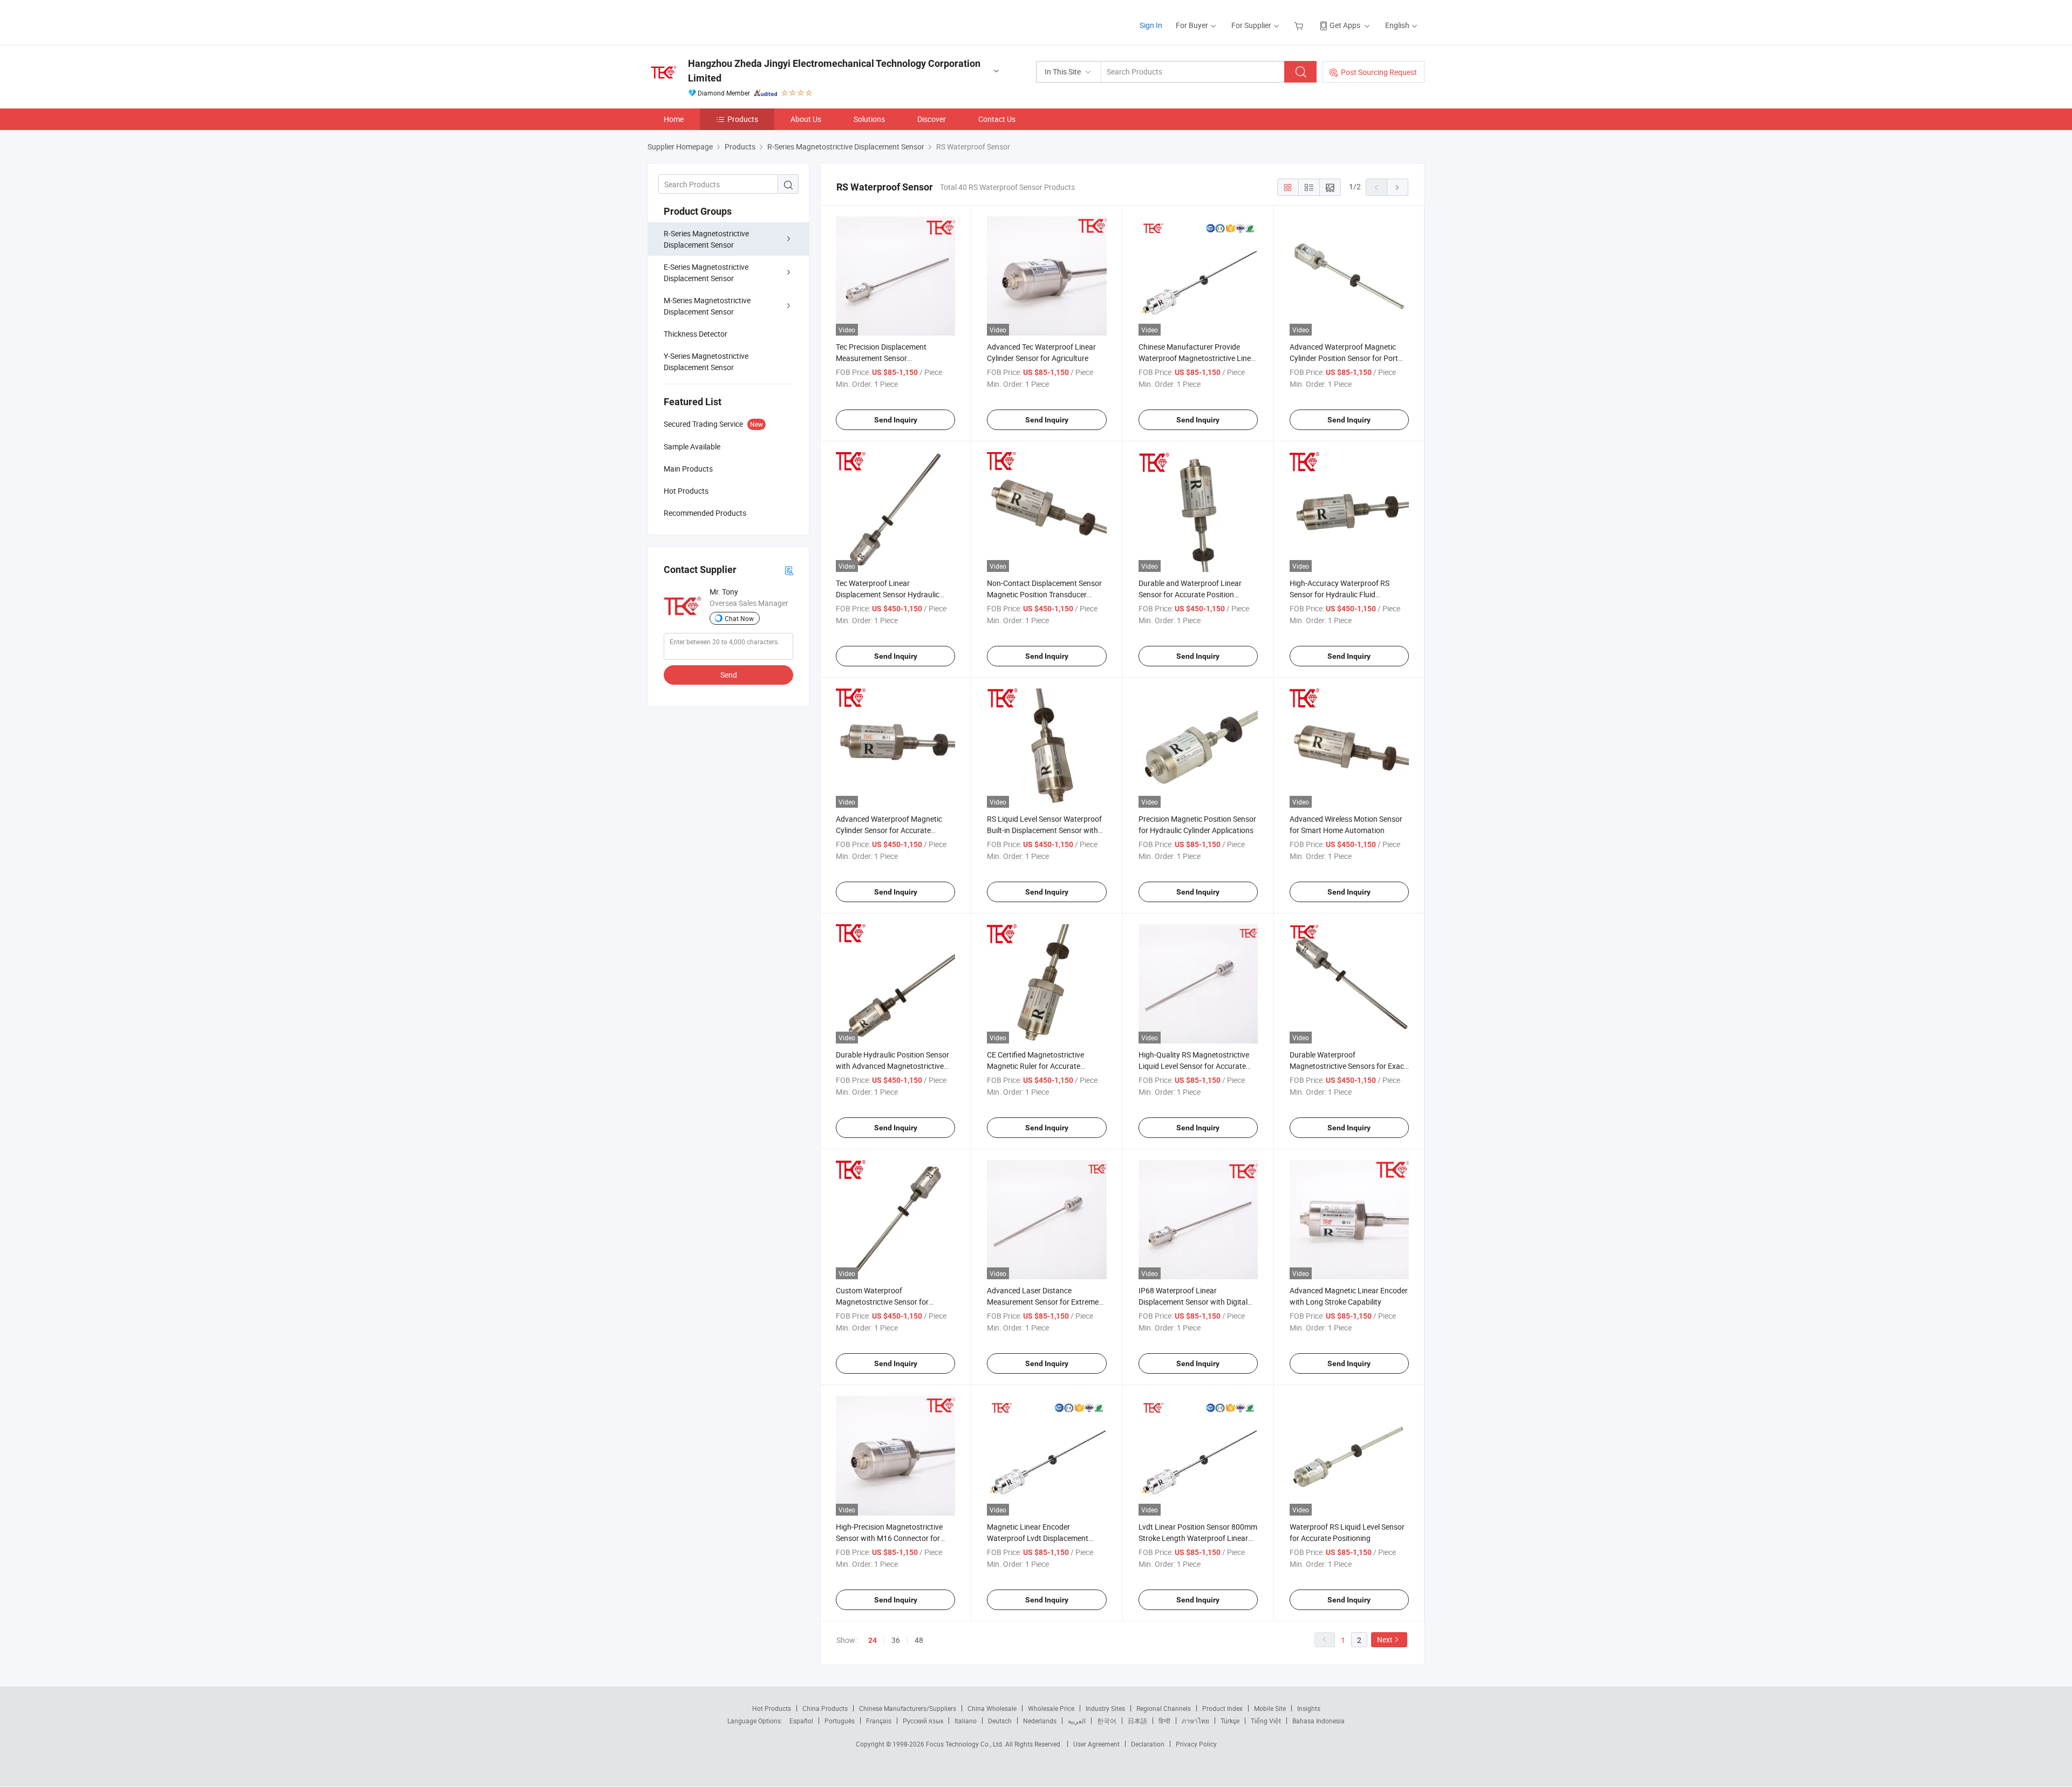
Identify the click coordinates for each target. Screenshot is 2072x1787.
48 (919, 1640)
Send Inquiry (896, 420)
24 (873, 1640)
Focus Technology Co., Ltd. (966, 1744)
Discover (932, 119)
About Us (806, 119)
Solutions (869, 119)
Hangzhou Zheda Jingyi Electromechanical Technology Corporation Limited (834, 71)
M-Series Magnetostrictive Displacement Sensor (707, 306)
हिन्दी (1164, 1721)
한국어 (1107, 1721)
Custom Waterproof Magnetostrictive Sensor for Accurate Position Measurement (890, 1302)
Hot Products (772, 1708)
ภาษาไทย (1195, 1721)
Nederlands (1040, 1721)
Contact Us (997, 119)
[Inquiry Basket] (1300, 25)
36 (896, 1640)
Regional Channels (1164, 1708)
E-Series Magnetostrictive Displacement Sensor (706, 272)
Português (840, 1721)
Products (743, 119)
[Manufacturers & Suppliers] (717, 21)
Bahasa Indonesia (1318, 1721)
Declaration (1148, 1744)
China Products (825, 1708)
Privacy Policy (1196, 1744)
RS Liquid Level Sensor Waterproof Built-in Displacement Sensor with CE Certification (1044, 830)
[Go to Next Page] (1398, 187)
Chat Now (739, 618)
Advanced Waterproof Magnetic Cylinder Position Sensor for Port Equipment (1344, 358)
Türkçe (1230, 1721)
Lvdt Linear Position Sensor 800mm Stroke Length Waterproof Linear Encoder (1198, 1538)
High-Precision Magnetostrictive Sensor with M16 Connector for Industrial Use (889, 1538)
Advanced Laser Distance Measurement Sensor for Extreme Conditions (1043, 1302)
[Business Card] (789, 570)
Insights (1309, 1708)
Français (879, 1721)
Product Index (1222, 1708)
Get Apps (1345, 25)
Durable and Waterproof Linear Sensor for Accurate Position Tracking (1190, 594)
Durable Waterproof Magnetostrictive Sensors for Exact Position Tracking (1348, 1066)
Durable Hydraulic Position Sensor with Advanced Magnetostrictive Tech (892, 1066)
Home (674, 119)
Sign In (1151, 25)
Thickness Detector (696, 334)
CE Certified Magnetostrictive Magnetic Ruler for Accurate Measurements (1035, 1066)
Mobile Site (1270, 1708)
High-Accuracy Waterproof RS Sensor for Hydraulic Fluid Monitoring (1340, 594)
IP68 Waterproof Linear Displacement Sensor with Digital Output (1193, 1302)
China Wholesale (992, 1708)
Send (729, 675)
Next (1385, 1639)
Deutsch (1000, 1721)
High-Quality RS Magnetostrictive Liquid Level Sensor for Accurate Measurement (1194, 1066)
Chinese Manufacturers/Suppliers (908, 1708)
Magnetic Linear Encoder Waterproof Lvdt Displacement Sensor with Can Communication (1042, 1538)
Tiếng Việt (1266, 1721)
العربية (1077, 1721)
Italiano (966, 1721)
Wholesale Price (1051, 1708)
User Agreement (1096, 1744)
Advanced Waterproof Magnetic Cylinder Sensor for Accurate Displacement (889, 830)
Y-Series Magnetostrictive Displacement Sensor (706, 362)
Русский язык (923, 1721)
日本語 (1137, 1721)
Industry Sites (1105, 1708)
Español (801, 1721)
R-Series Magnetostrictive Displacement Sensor (706, 239)
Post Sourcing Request (1379, 72)
